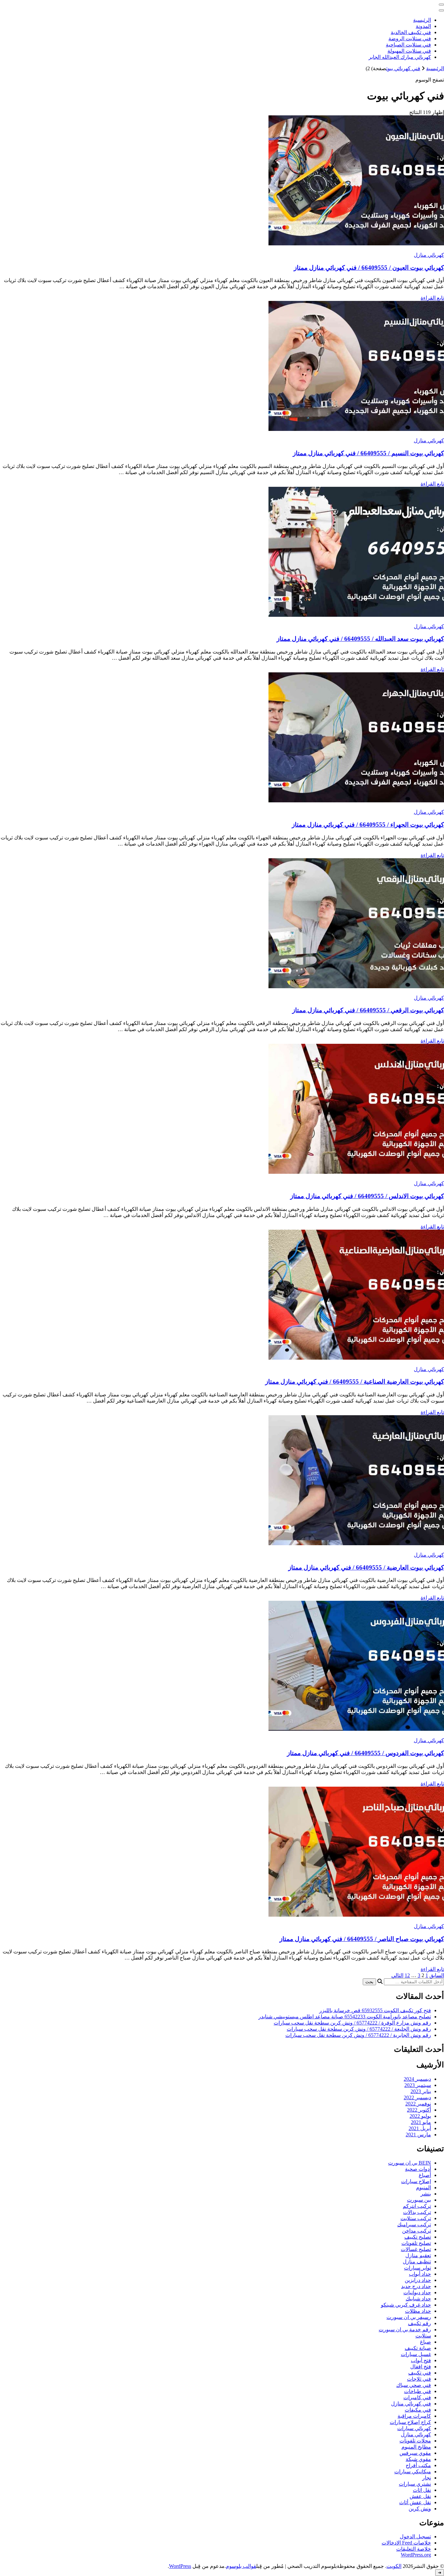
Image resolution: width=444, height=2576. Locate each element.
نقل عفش (420, 2496)
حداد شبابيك (418, 2299)
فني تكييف (420, 2373)
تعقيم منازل (418, 2255)
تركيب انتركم (417, 2206)
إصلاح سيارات (416, 2181)
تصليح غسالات (416, 2249)
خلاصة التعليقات (414, 2549)
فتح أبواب (421, 2360)
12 (407, 1975)
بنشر (426, 2194)
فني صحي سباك (414, 2385)
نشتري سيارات (415, 2484)
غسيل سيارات (416, 2354)
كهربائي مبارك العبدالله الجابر (400, 57)
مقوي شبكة (418, 2459)
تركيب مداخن (417, 2231)
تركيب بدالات (417, 2212)
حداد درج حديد (416, 2286)
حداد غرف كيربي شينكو (406, 2305)
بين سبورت (419, 2200)
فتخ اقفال (421, 2367)
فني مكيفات (418, 2410)
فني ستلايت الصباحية (408, 45)
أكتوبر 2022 (419, 2110)
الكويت (394, 2566)
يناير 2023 (421, 2091)
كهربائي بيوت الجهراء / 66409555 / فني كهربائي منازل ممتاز (368, 825)
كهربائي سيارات (414, 2428)
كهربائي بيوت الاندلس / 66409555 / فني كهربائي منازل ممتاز (367, 1196)
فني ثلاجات (419, 2379)
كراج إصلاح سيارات (410, 2422)
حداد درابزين (418, 2280)
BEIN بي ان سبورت (410, 2163)
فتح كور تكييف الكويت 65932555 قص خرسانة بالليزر (375, 2010)
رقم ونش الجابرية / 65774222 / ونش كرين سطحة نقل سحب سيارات (358, 2035)
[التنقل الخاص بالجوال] (441, 5)
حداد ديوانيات (417, 2292)
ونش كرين (420, 2509)
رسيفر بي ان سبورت (409, 2317)
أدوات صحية (418, 2169)
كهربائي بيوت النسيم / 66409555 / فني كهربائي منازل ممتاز (368, 453)
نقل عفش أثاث (415, 2502)
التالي (397, 1975)
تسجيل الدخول (415, 2537)
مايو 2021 (421, 2122)
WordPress (180, 2566)
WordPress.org (416, 2555)
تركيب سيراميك (414, 2225)
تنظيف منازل (417, 2262)
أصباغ (425, 2175)
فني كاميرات (417, 2397)
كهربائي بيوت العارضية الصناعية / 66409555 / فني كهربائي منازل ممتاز (355, 1382)
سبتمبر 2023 (418, 2085)
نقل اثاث (422, 2490)
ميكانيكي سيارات (413, 2472)
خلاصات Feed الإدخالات (406, 2543)
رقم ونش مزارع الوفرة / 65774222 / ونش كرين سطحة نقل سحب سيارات (352, 2023)
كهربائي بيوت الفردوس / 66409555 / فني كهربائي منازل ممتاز (366, 1753)
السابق (437, 1975)
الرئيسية (422, 20)
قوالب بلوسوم (241, 2566)
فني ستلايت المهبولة (409, 51)
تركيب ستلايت (416, 2218)
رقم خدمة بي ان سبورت (405, 2330)
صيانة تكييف (418, 2348)
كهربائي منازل (429, 255)
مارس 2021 (418, 2135)
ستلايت (423, 2336)
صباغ (425, 2342)
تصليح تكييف (418, 2237)
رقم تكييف (419, 2323)
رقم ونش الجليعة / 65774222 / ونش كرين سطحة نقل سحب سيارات (359, 2029)
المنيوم (424, 2188)
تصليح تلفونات (416, 2243)
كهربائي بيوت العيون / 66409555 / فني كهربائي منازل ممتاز (369, 268)
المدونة (423, 26)
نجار (427, 2478)
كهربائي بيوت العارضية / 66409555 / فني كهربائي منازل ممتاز (366, 1567)
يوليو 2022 (420, 2116)
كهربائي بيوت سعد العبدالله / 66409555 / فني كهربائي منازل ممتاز (360, 639)
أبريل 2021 (420, 2128)
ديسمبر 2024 (417, 2079)
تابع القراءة (432, 298)
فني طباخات (418, 2391)
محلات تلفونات (415, 2441)
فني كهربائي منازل (411, 2404)
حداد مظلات (418, 2311)
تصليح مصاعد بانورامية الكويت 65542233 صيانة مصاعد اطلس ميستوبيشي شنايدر (345, 2017)
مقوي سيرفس (415, 2453)
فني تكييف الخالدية (411, 32)
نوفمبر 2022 (418, 2104)
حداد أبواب (420, 2274)
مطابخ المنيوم (416, 2447)
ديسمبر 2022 (417, 2097)
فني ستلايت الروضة (410, 39)
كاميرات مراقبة (414, 2416)
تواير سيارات (418, 2268)
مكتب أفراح (418, 2465)
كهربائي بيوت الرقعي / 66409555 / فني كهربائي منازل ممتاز (368, 1010)
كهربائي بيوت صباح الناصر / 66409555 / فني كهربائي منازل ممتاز (362, 1939)
